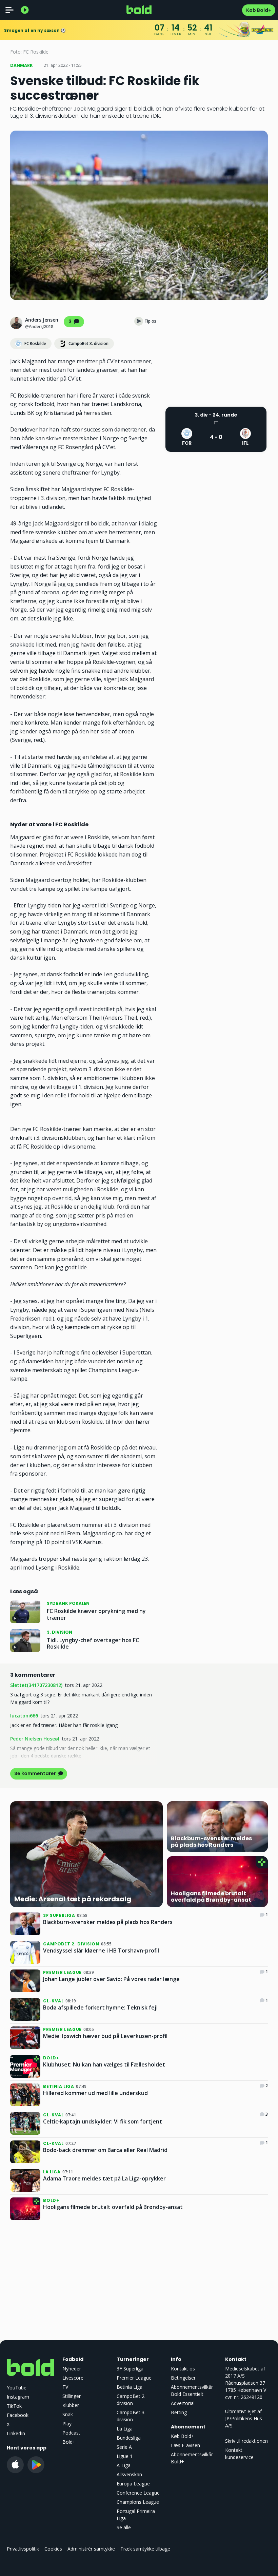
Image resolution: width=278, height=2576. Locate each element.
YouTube (17, 2388)
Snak (68, 2414)
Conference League (138, 2493)
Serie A (124, 2447)
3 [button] (71, 322)
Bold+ (69, 2442)
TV (65, 2387)
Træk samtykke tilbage (145, 2549)
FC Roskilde (35, 343)
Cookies (53, 2549)
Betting (179, 2412)
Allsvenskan (129, 2474)
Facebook (18, 2415)
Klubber (71, 2405)
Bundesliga (129, 2438)
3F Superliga (130, 2369)
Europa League (133, 2484)
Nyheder (72, 2369)
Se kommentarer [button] (36, 1773)
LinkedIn (16, 2433)
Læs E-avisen (185, 2445)
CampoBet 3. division (88, 343)
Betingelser (183, 2378)
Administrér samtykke (91, 2549)
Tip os (150, 321)
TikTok (14, 2406)
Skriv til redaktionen (246, 2441)
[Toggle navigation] (9, 10)
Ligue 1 (125, 2456)
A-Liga (124, 2465)
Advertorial (183, 2403)
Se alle (124, 2527)
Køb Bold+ (259, 10)
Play (67, 2424)
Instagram (18, 2397)
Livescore (73, 2378)
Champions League (138, 2502)
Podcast (71, 2433)
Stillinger (72, 2396)
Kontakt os (183, 2369)
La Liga (125, 2429)
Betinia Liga (130, 2387)
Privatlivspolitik (23, 2549)
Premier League (134, 2378)
